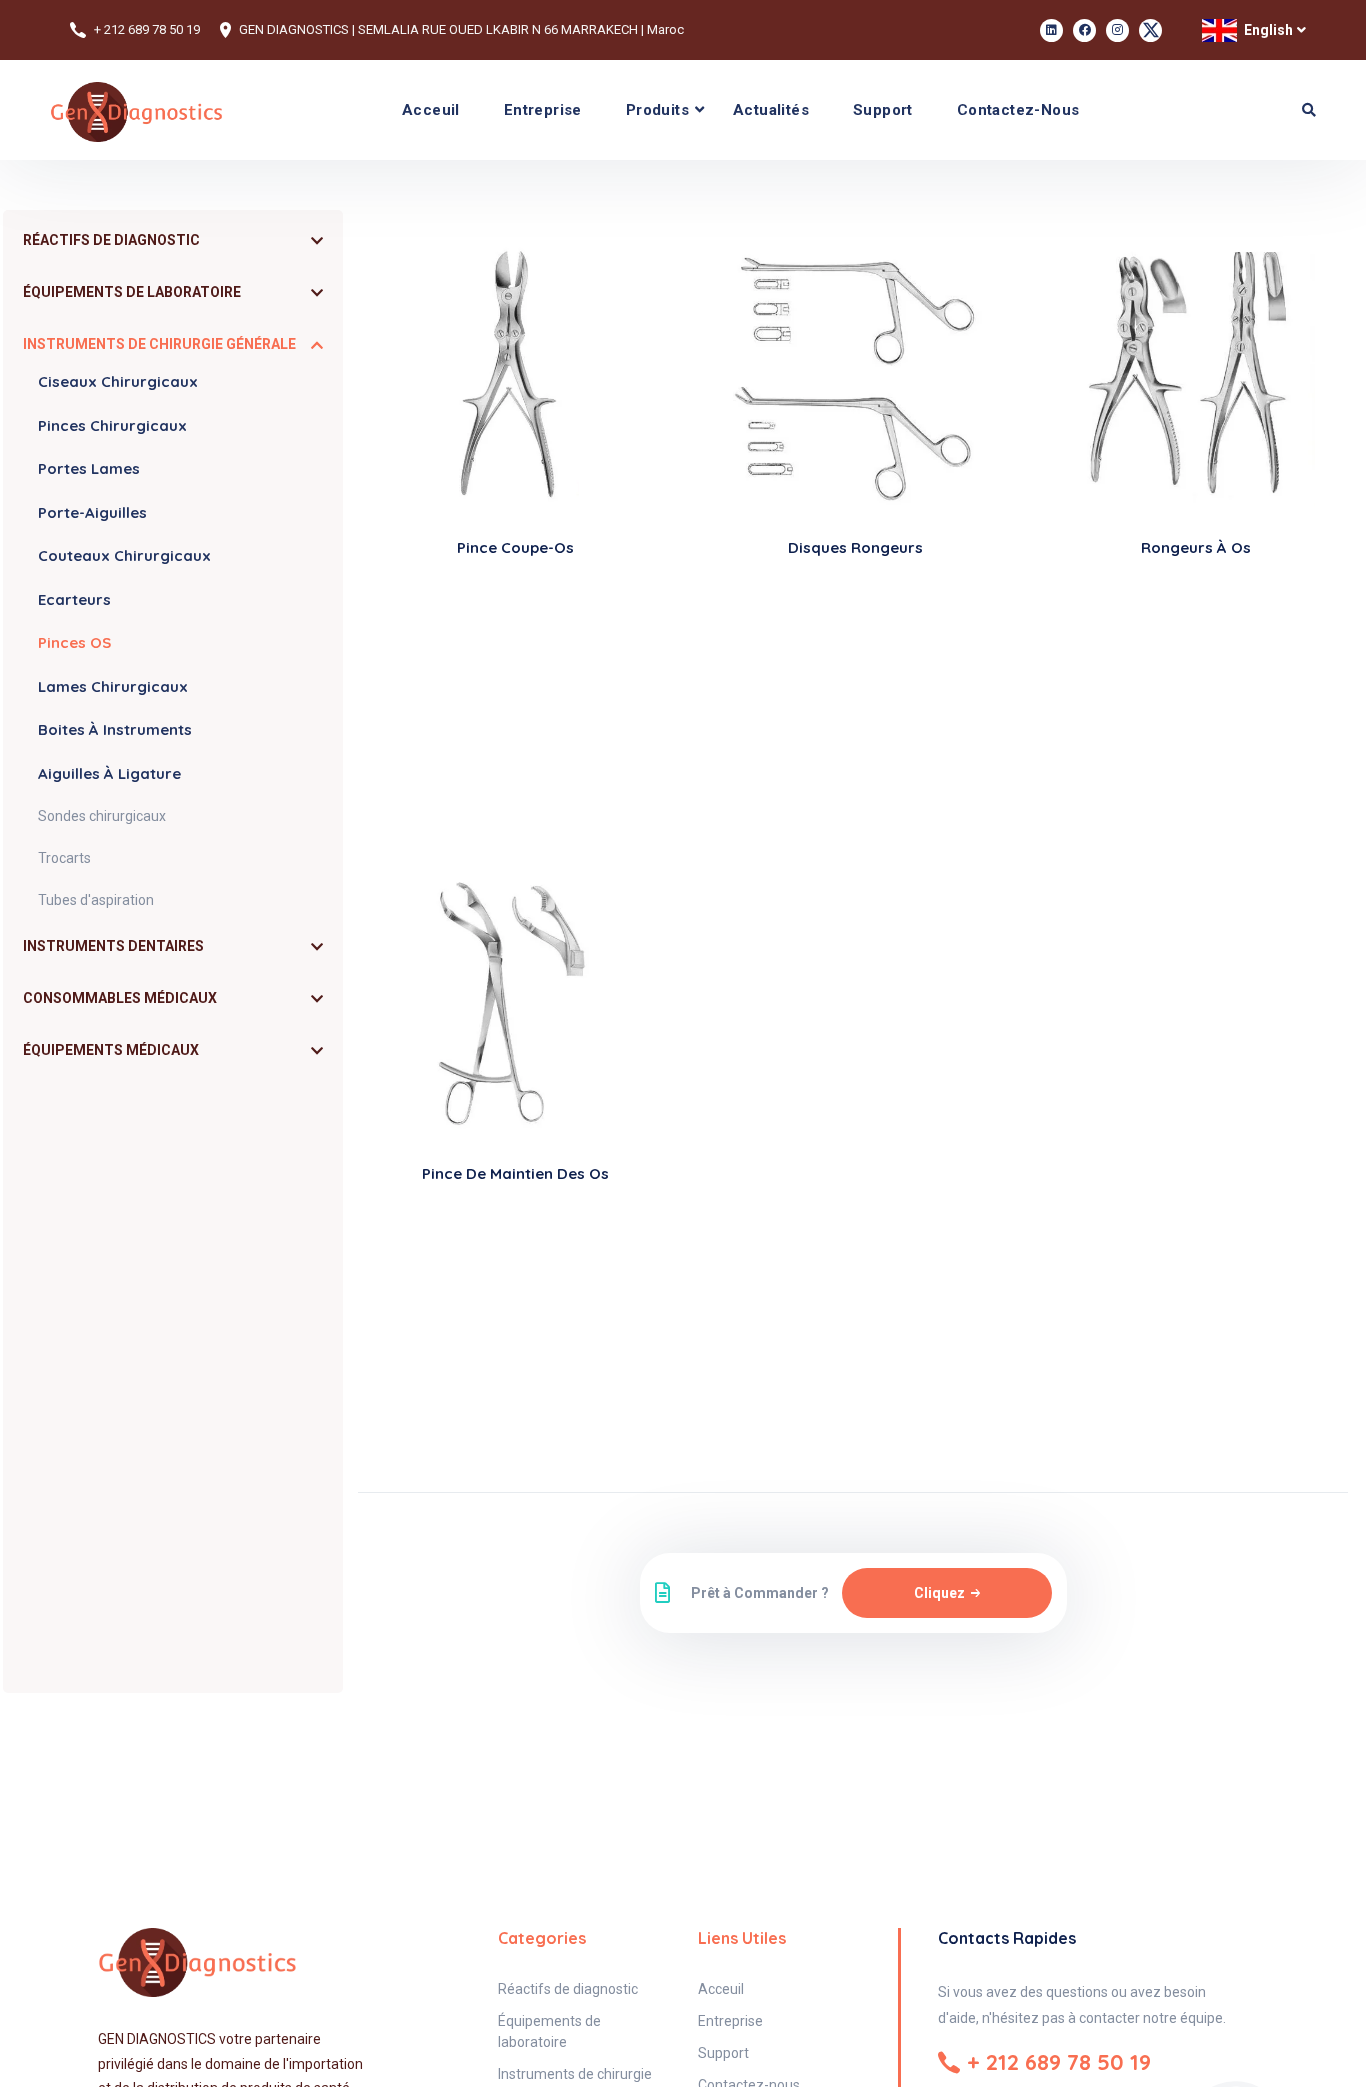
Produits (657, 110)
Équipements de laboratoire (549, 2031)
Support (883, 110)
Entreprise (543, 110)
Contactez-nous (1018, 110)
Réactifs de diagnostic (568, 1989)
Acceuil (431, 110)
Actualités (771, 110)
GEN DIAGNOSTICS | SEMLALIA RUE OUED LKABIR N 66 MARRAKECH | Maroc (461, 29)
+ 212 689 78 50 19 (147, 29)
